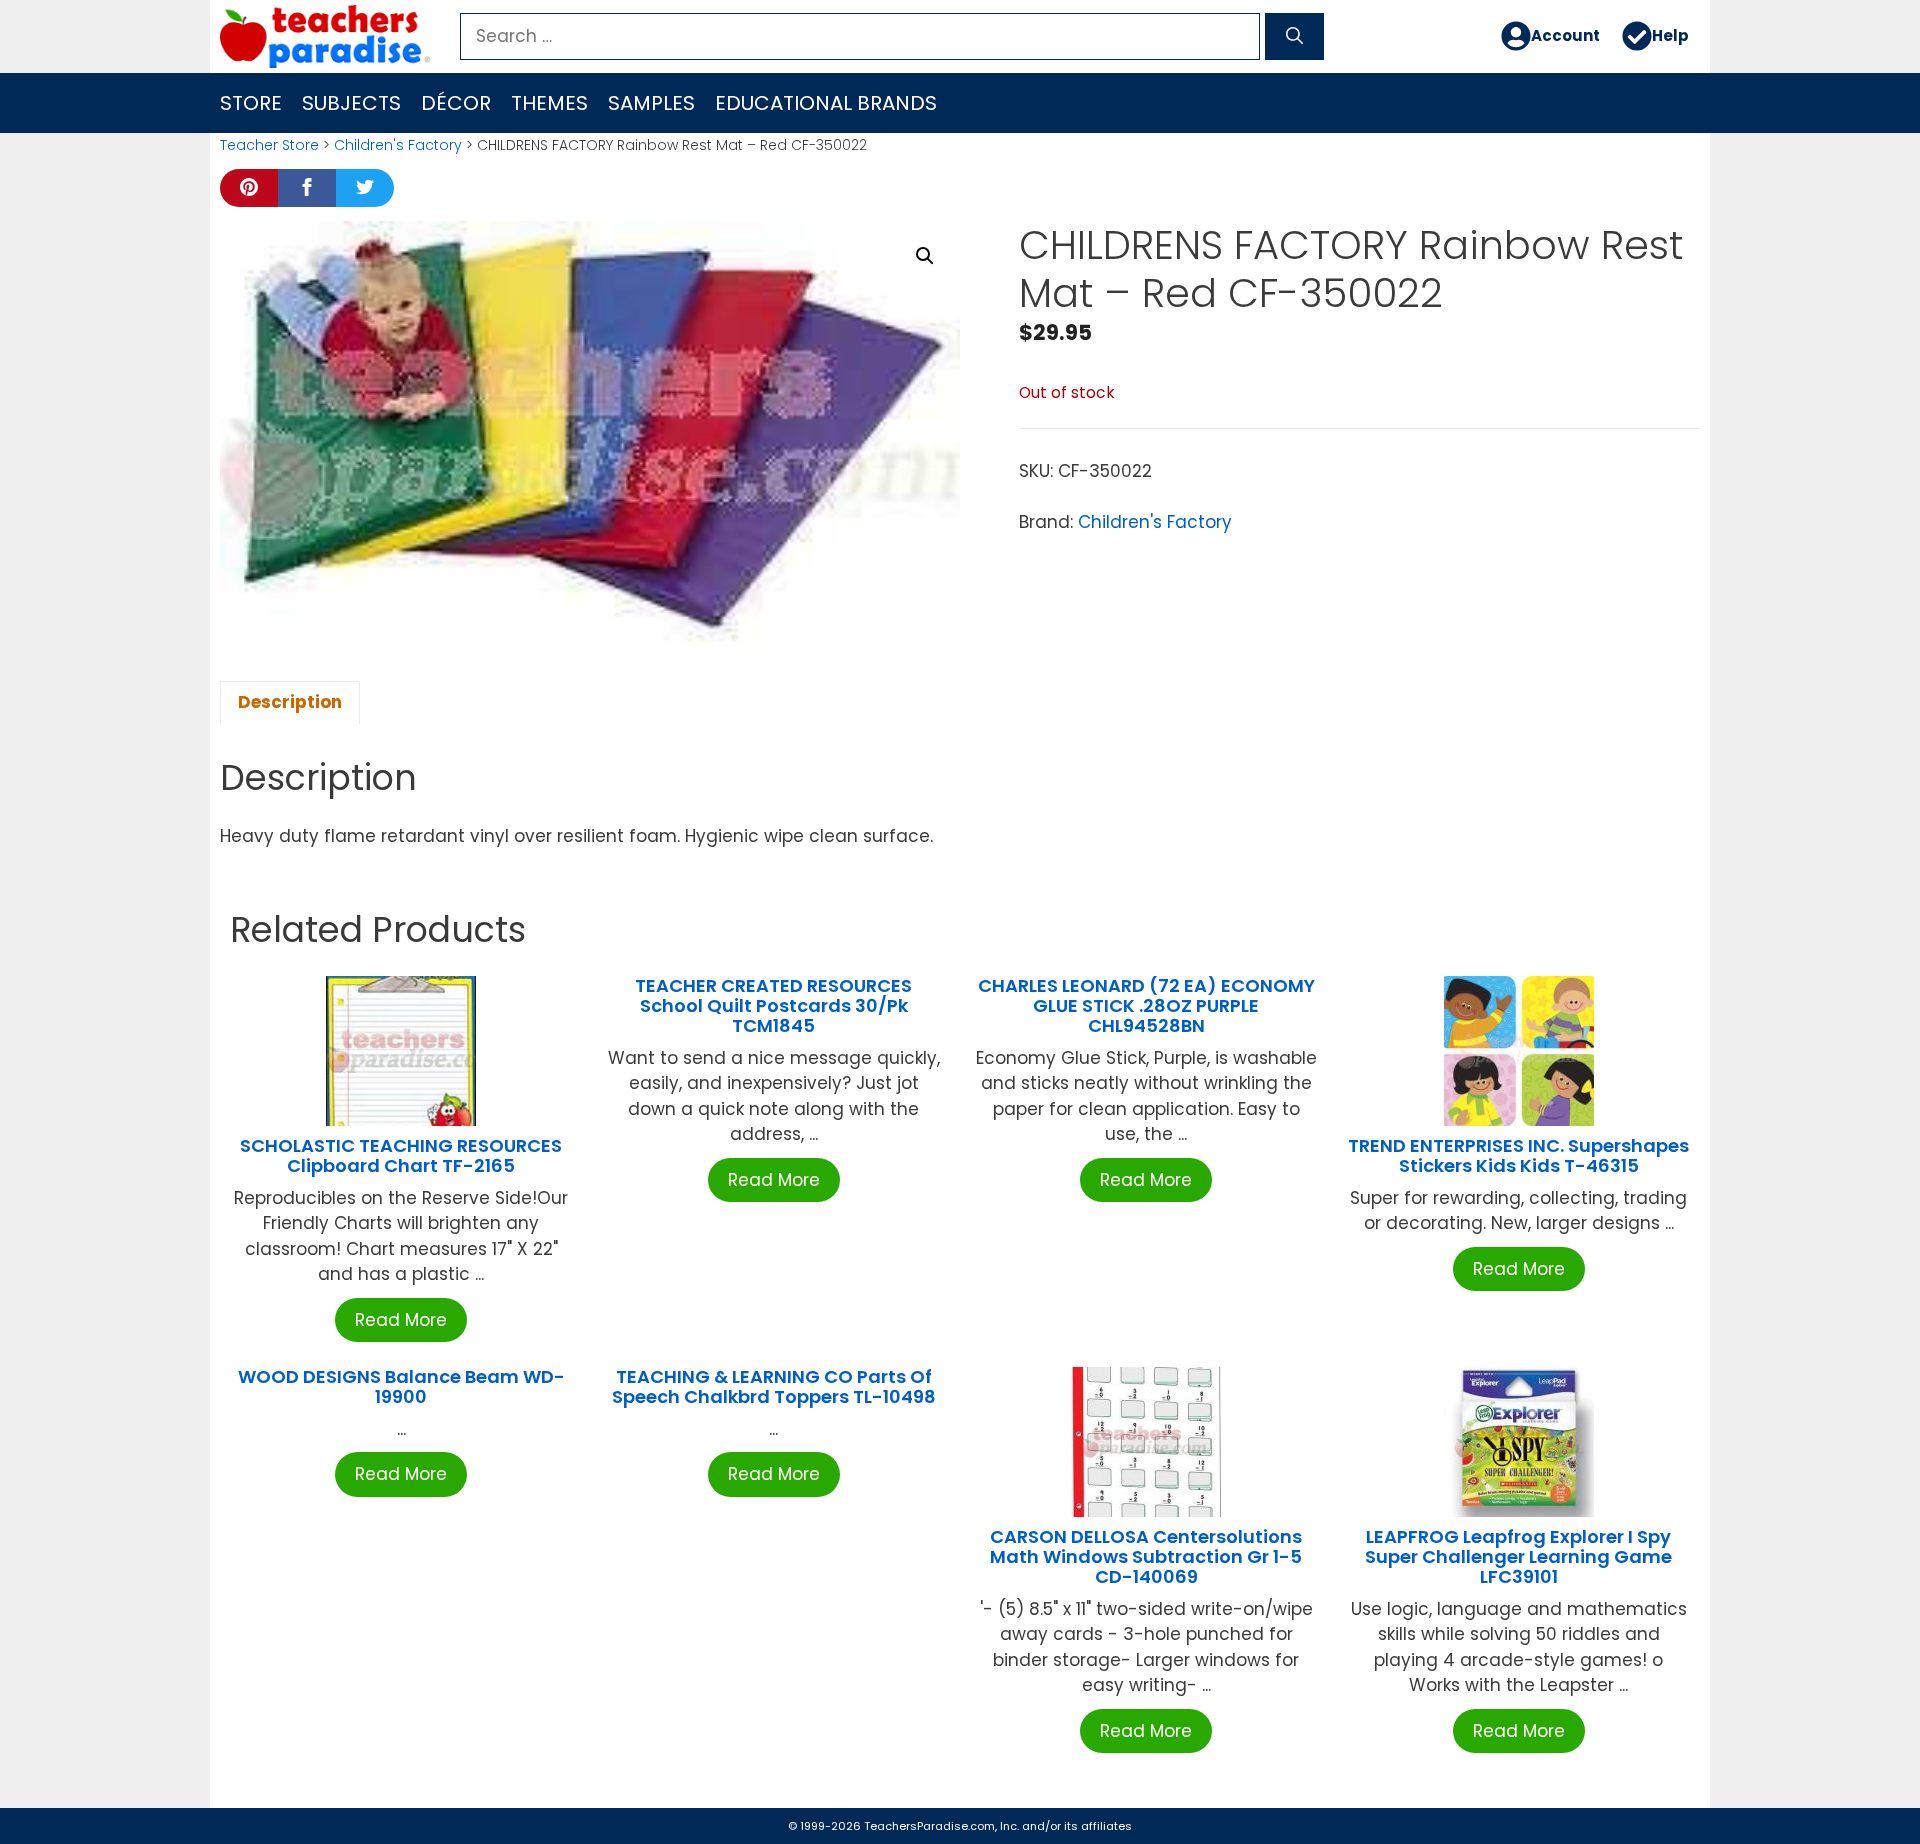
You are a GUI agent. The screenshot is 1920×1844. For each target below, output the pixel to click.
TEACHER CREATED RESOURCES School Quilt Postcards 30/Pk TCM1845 (773, 1005)
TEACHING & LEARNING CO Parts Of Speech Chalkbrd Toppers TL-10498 (774, 1386)
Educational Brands (826, 103)
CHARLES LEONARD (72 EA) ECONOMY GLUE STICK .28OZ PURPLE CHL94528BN (1146, 1005)
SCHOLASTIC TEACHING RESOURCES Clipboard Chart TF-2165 (401, 1155)
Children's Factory (398, 145)
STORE (251, 103)
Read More (401, 1320)
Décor (456, 103)
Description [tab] (290, 702)
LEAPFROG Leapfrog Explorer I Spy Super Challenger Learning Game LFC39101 (1518, 1556)
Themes (549, 103)
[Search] (1294, 37)
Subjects (351, 103)
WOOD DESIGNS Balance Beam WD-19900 (401, 1386)
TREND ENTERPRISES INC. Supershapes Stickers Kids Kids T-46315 (1518, 1155)
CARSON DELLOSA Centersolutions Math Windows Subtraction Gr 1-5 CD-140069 (1146, 1556)
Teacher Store (269, 145)
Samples (651, 103)
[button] (925, 256)
